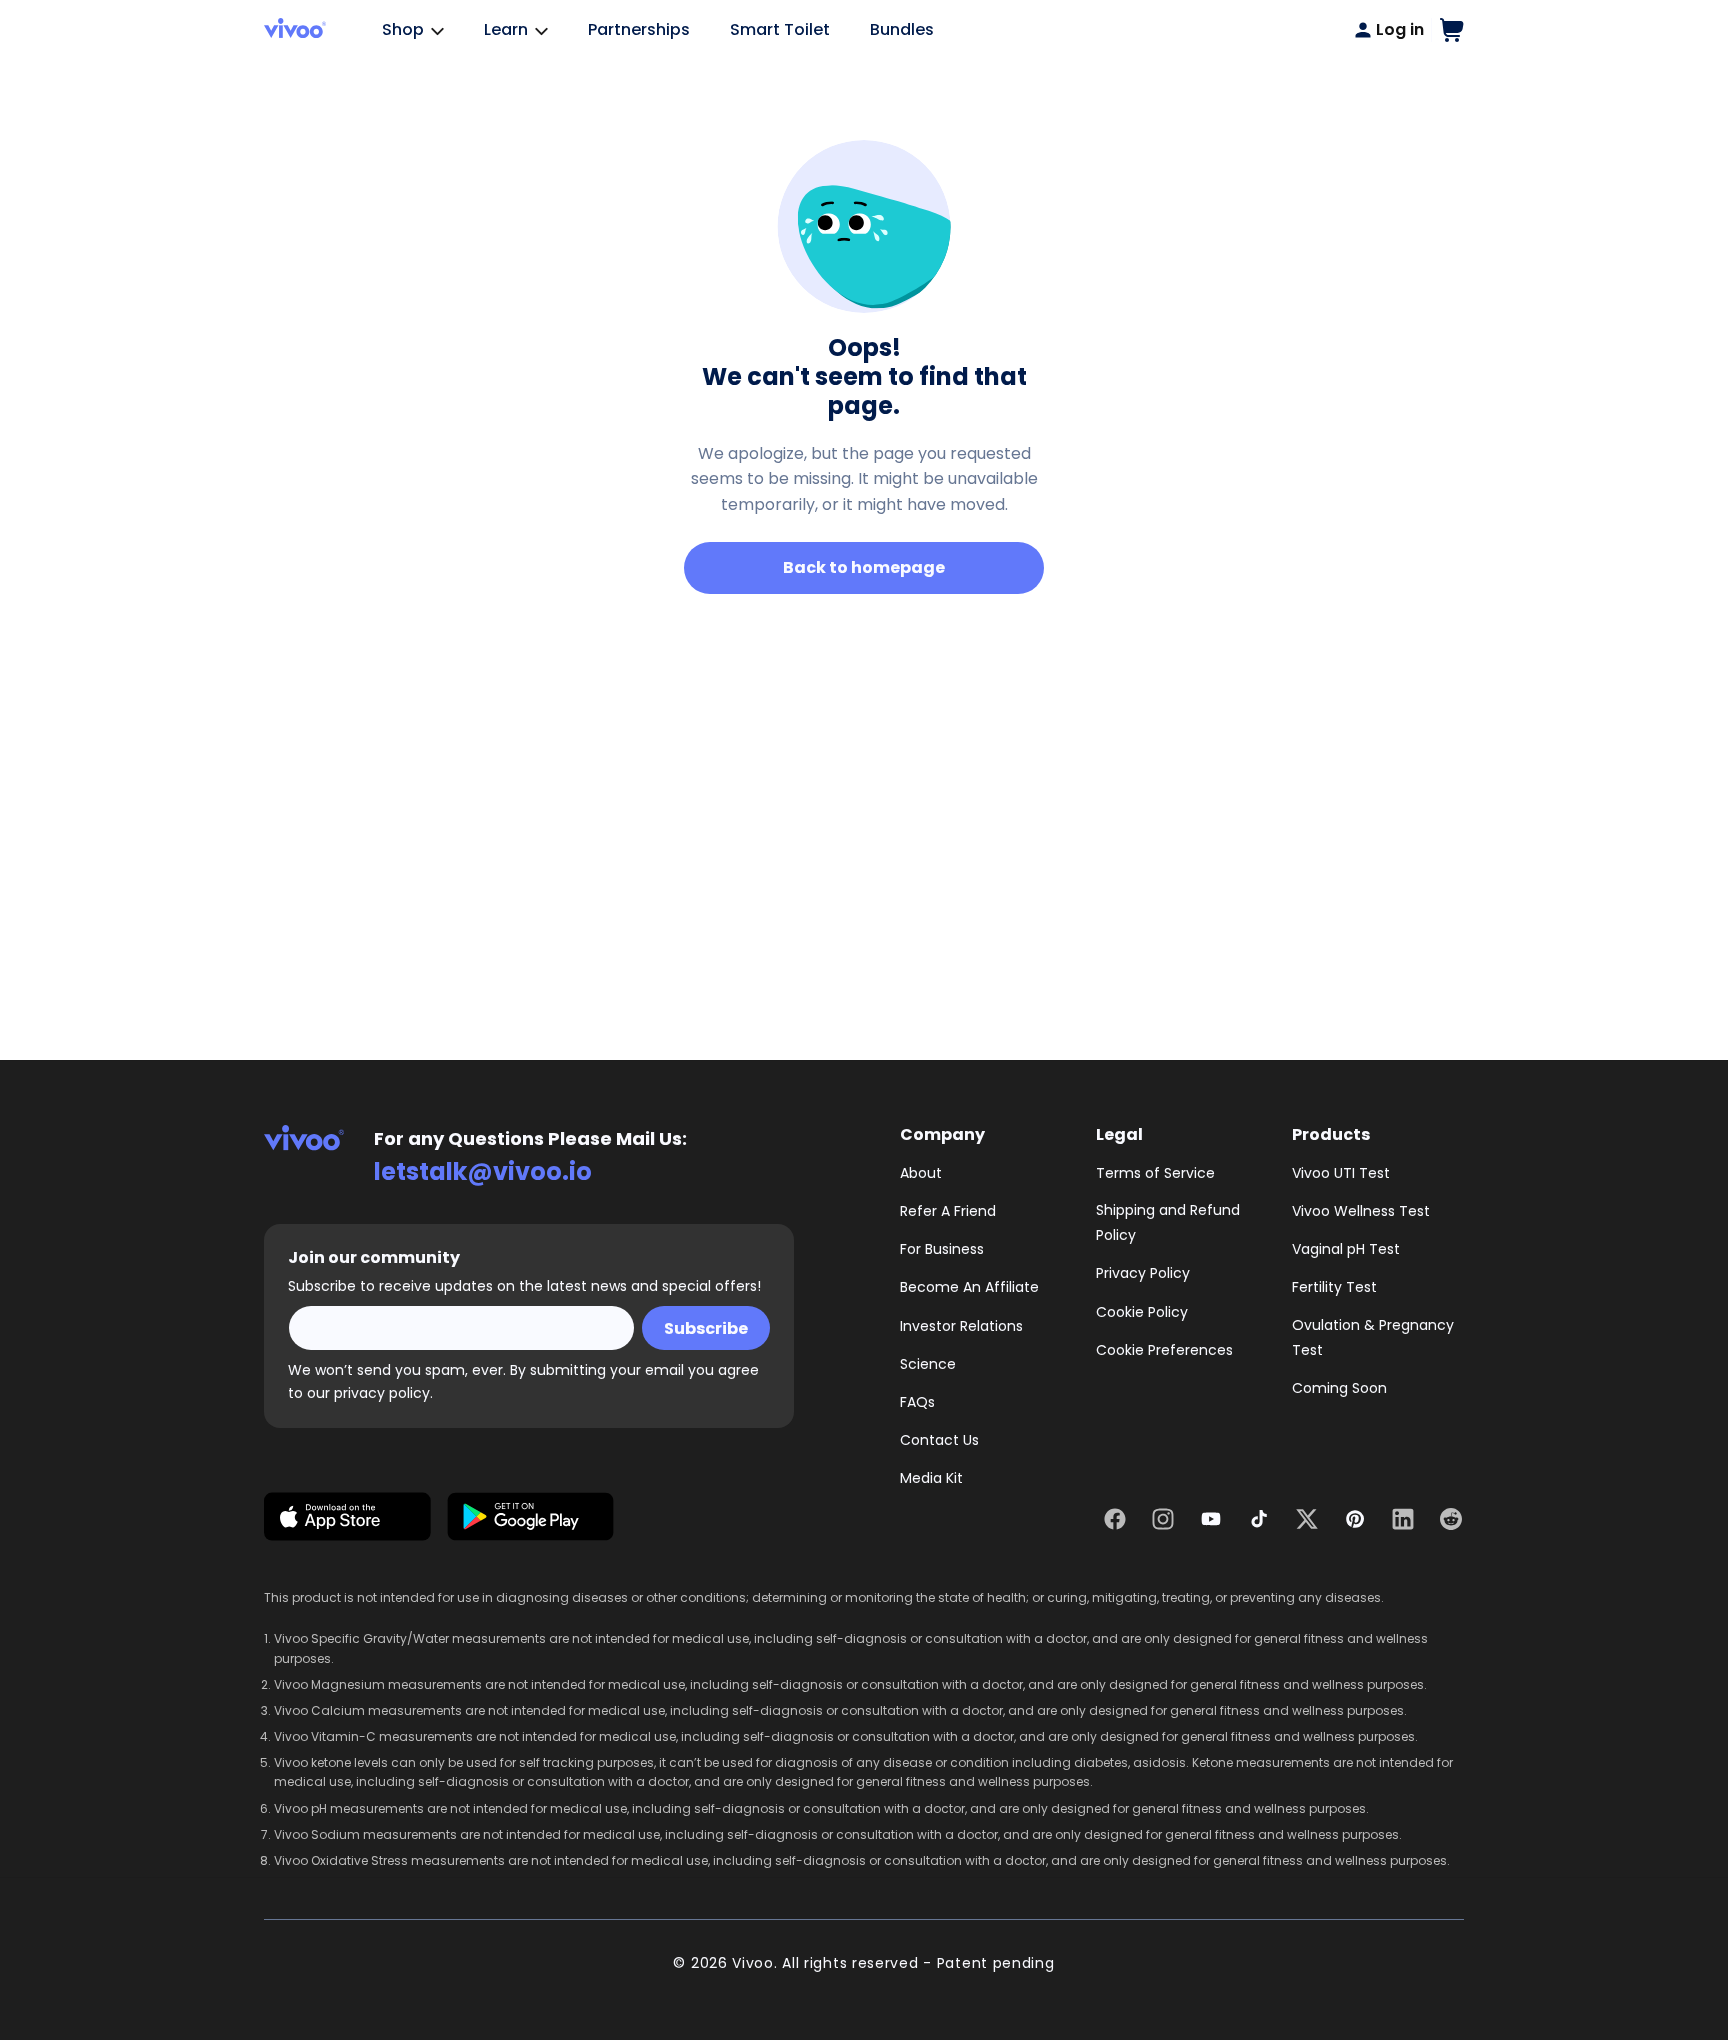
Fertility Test (1334, 1287)
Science (928, 1364)
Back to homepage (864, 567)
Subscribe (706, 1328)
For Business (942, 1249)
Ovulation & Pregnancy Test (1373, 1337)
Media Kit (931, 1478)
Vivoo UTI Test (1341, 1173)
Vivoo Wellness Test (1361, 1211)
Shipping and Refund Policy (1168, 1222)
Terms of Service (1155, 1173)
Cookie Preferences (1164, 1350)
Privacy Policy (1143, 1273)
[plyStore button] (530, 1520)
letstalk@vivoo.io (483, 1171)
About (921, 1173)
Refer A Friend (948, 1211)
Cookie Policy (1142, 1312)
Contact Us (939, 1440)
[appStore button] (347, 1520)
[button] (1452, 30)
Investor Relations (961, 1326)
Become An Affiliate (969, 1287)
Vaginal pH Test (1346, 1249)
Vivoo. (754, 1963)
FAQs (917, 1402)
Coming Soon (1339, 1388)
